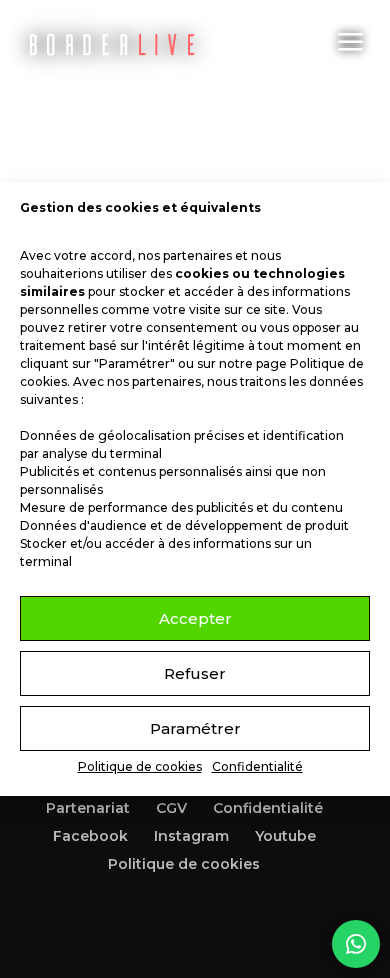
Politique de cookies (140, 766)
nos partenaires (185, 255)
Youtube (285, 836)
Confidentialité (257, 766)
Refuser (195, 673)
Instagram (191, 836)
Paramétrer (195, 728)
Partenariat (88, 808)
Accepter (195, 618)
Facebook (90, 836)
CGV (171, 808)
